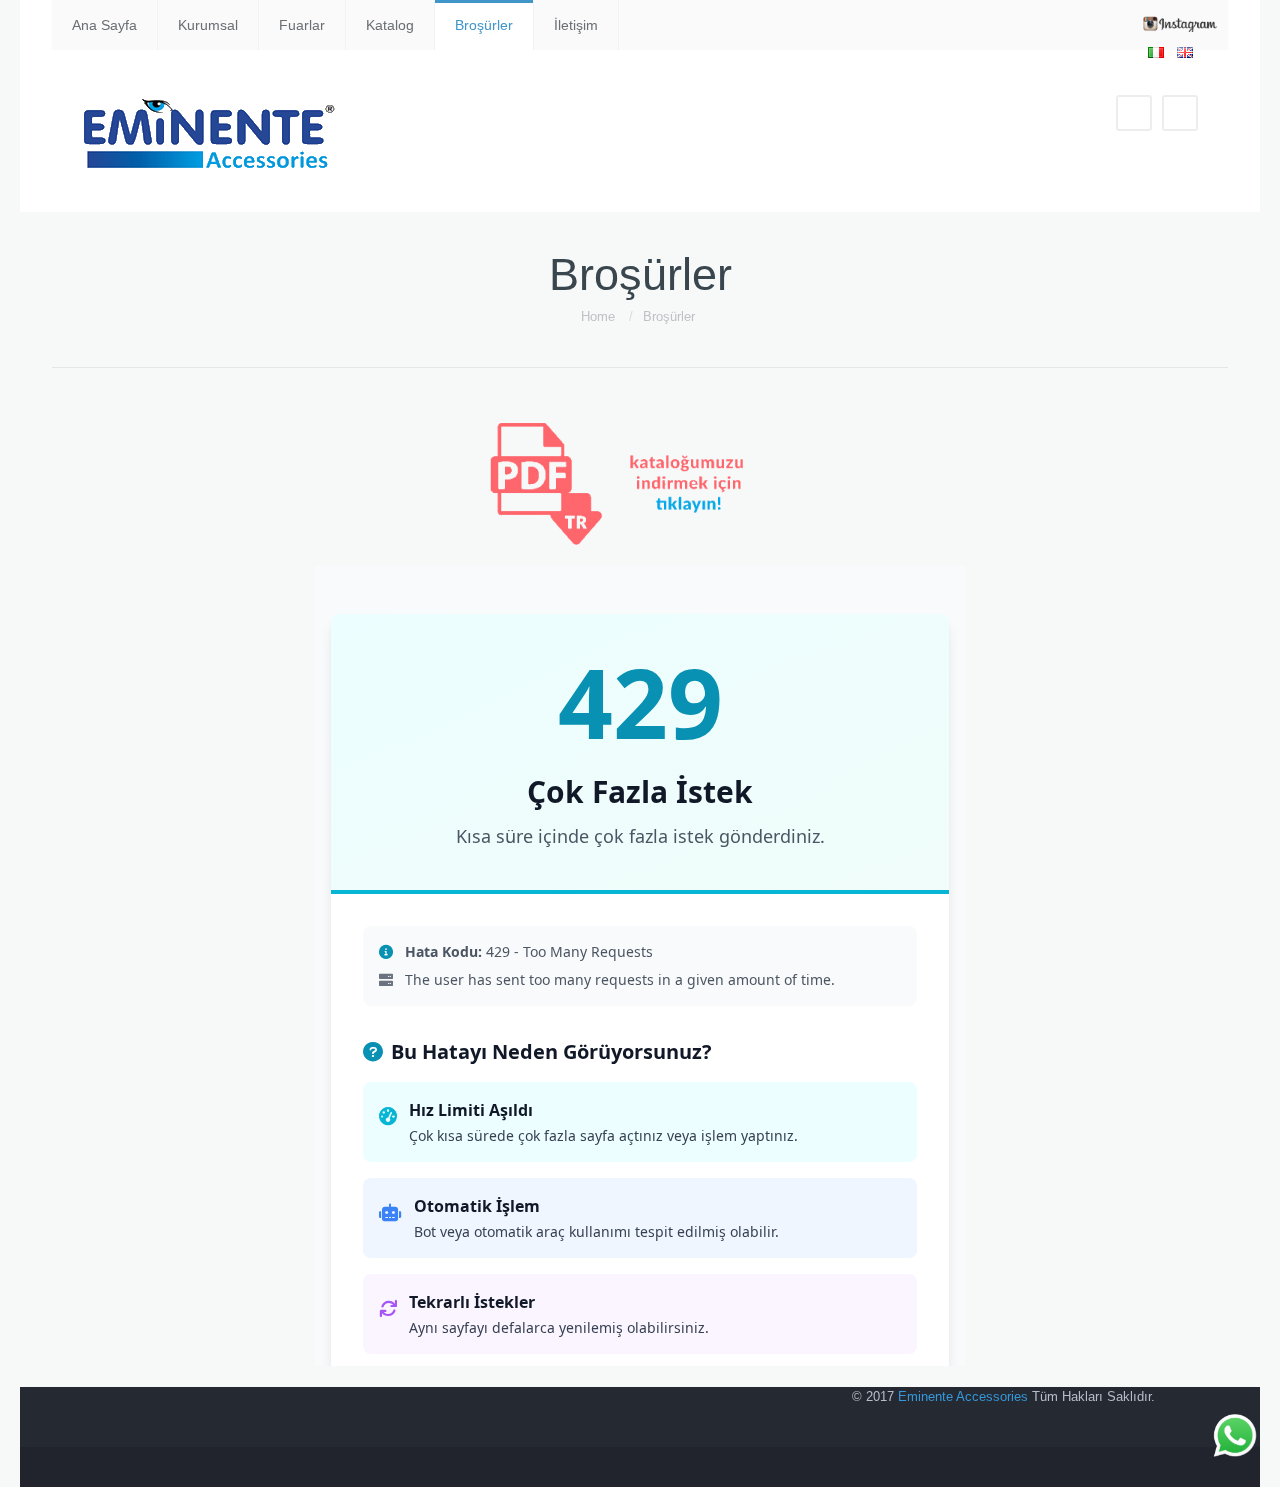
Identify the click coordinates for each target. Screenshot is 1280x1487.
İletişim (576, 25)
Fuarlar (302, 25)
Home (598, 316)
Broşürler (484, 25)
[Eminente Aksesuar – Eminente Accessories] (213, 131)
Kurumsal (208, 25)
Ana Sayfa (104, 25)
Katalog (390, 25)
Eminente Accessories (963, 1396)
